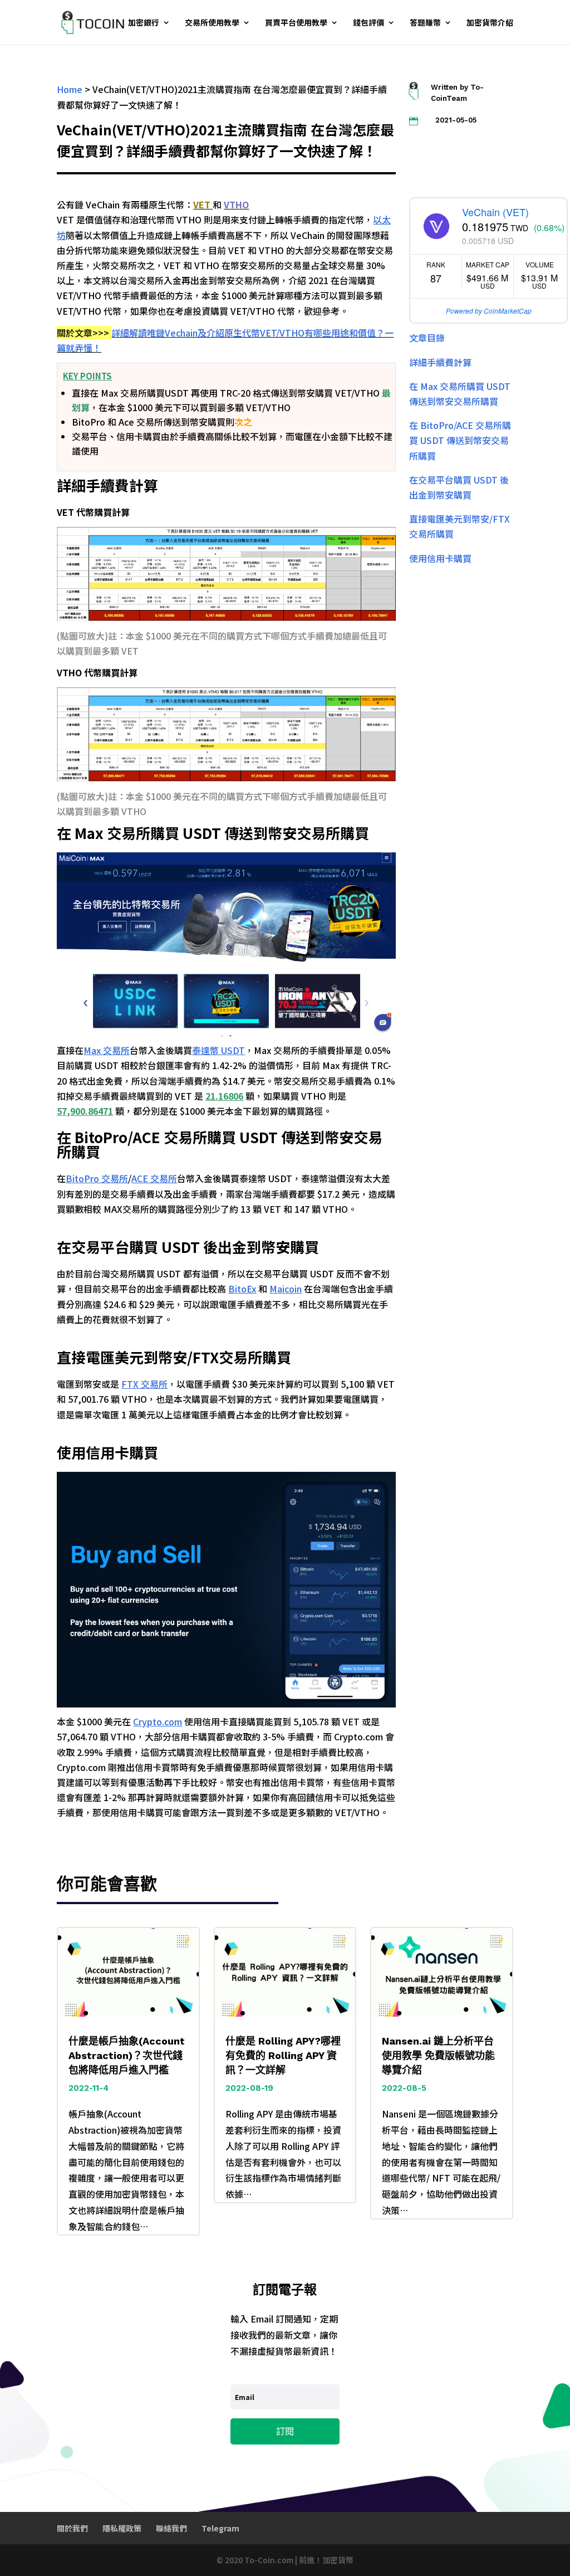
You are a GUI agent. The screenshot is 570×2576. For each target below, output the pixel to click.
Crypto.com (158, 1721)
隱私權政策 (122, 2528)
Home (70, 89)
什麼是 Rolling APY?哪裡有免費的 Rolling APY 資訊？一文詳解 (283, 2055)
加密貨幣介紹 (490, 23)
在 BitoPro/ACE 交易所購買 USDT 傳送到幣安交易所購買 (460, 440)
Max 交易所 (107, 1050)
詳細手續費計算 (440, 362)
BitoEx (242, 1289)
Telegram (220, 2528)
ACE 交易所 (154, 1178)
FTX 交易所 (144, 1384)
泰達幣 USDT (218, 1050)
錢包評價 (368, 23)
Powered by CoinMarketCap (489, 311)
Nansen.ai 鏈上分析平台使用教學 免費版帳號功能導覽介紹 (438, 2055)
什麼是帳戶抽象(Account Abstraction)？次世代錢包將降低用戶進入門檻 (127, 2055)
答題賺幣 (425, 23)
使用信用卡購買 (440, 558)
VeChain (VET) (495, 212)
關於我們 (72, 2528)
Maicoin (286, 1289)
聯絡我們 (171, 2528)
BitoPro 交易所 (97, 1178)
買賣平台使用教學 (296, 23)
